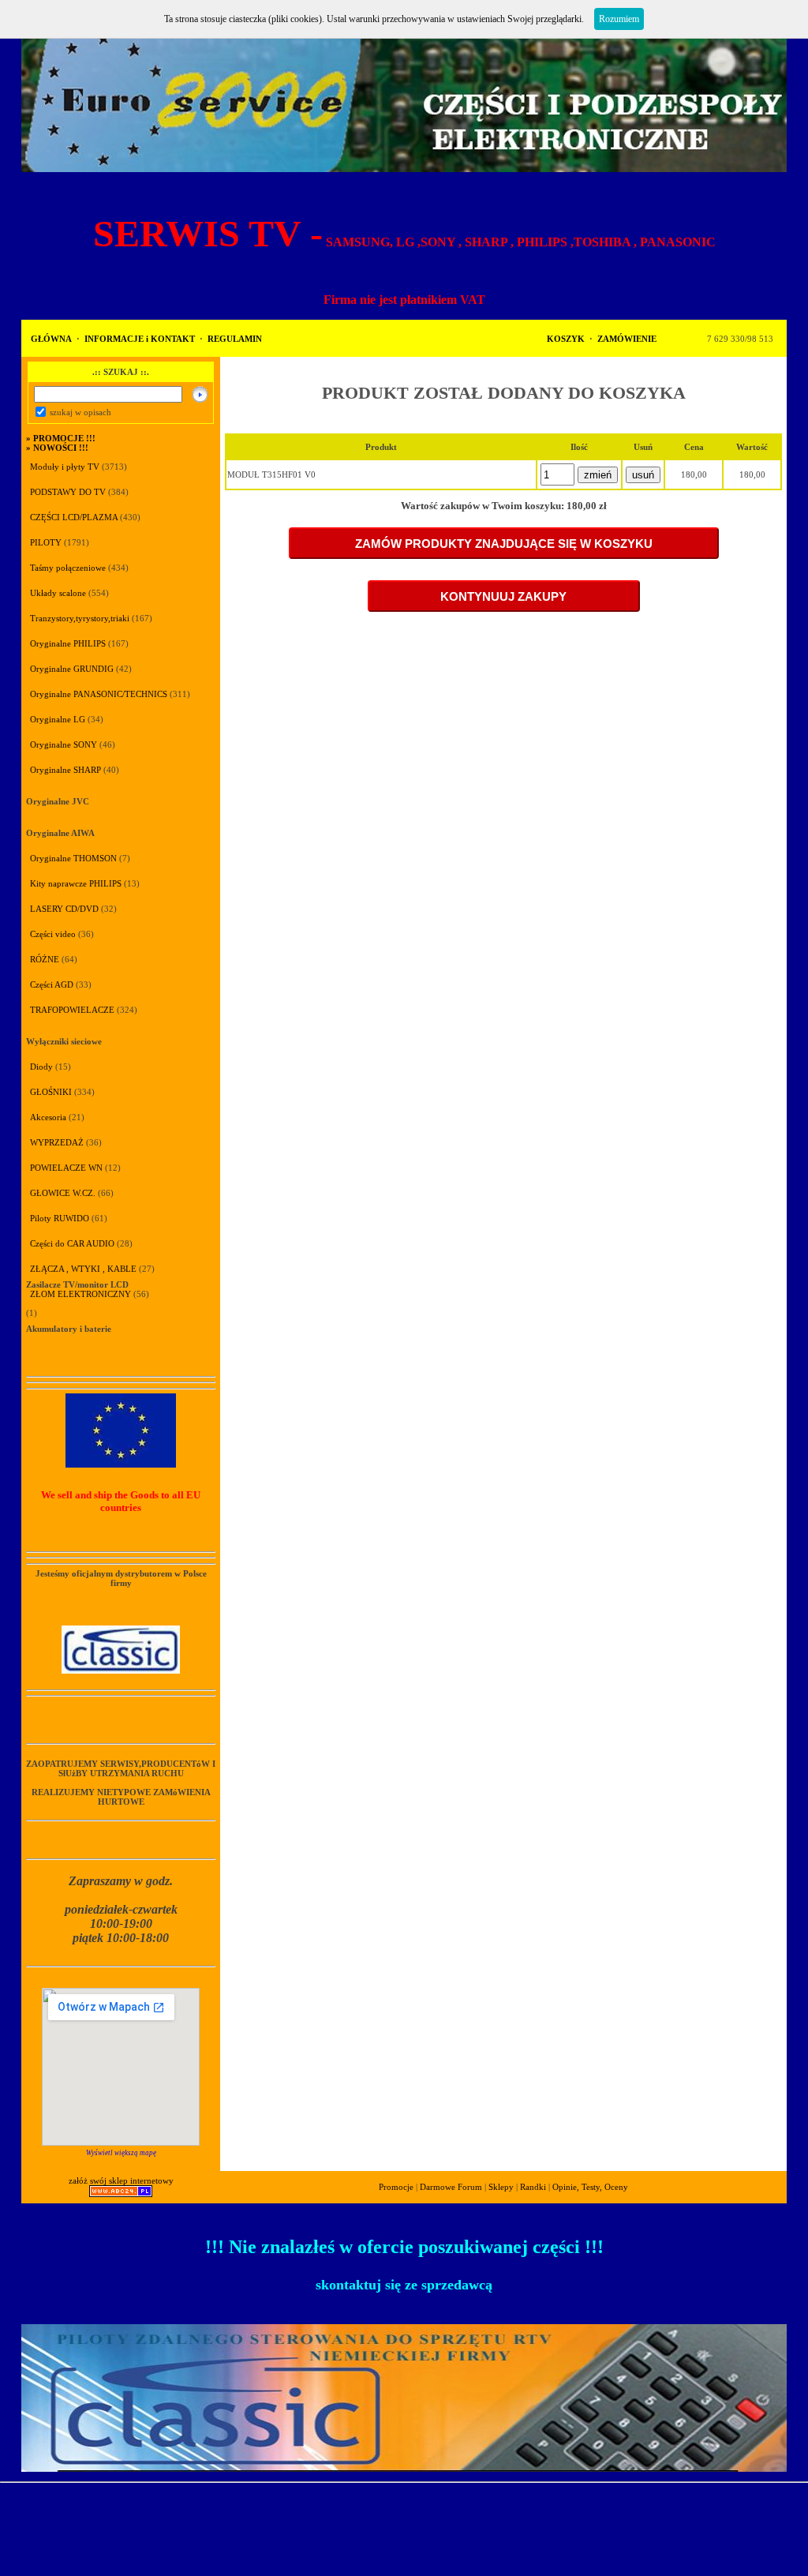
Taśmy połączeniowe (68, 568)
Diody (41, 1067)
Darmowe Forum (451, 2187)
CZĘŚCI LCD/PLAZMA (74, 517)
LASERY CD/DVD (64, 909)
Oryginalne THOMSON (73, 858)
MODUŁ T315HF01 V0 (271, 474)
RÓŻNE (45, 959)
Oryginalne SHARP (65, 770)
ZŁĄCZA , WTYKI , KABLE (83, 1269)
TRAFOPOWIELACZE (72, 1010)
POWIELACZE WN (66, 1168)
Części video (53, 934)
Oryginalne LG (58, 719)
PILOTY (46, 542)
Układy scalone (58, 593)
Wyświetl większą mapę (121, 2153)
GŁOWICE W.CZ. (63, 1193)
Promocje (396, 2187)
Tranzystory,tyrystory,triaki (80, 618)
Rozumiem (619, 19)
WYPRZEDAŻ (57, 1142)
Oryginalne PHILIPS (68, 643)
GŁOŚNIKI (51, 1092)
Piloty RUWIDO (60, 1218)
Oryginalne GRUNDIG (72, 669)
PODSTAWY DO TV (68, 492)
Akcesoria (48, 1117)
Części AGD (52, 984)
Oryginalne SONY (64, 744)
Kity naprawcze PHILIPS (76, 883)
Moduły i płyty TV (66, 467)
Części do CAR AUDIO (72, 1243)
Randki (533, 2187)
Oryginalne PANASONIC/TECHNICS (99, 694)
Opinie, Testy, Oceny (590, 2187)
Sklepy (501, 2187)
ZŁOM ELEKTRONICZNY (80, 1294)
